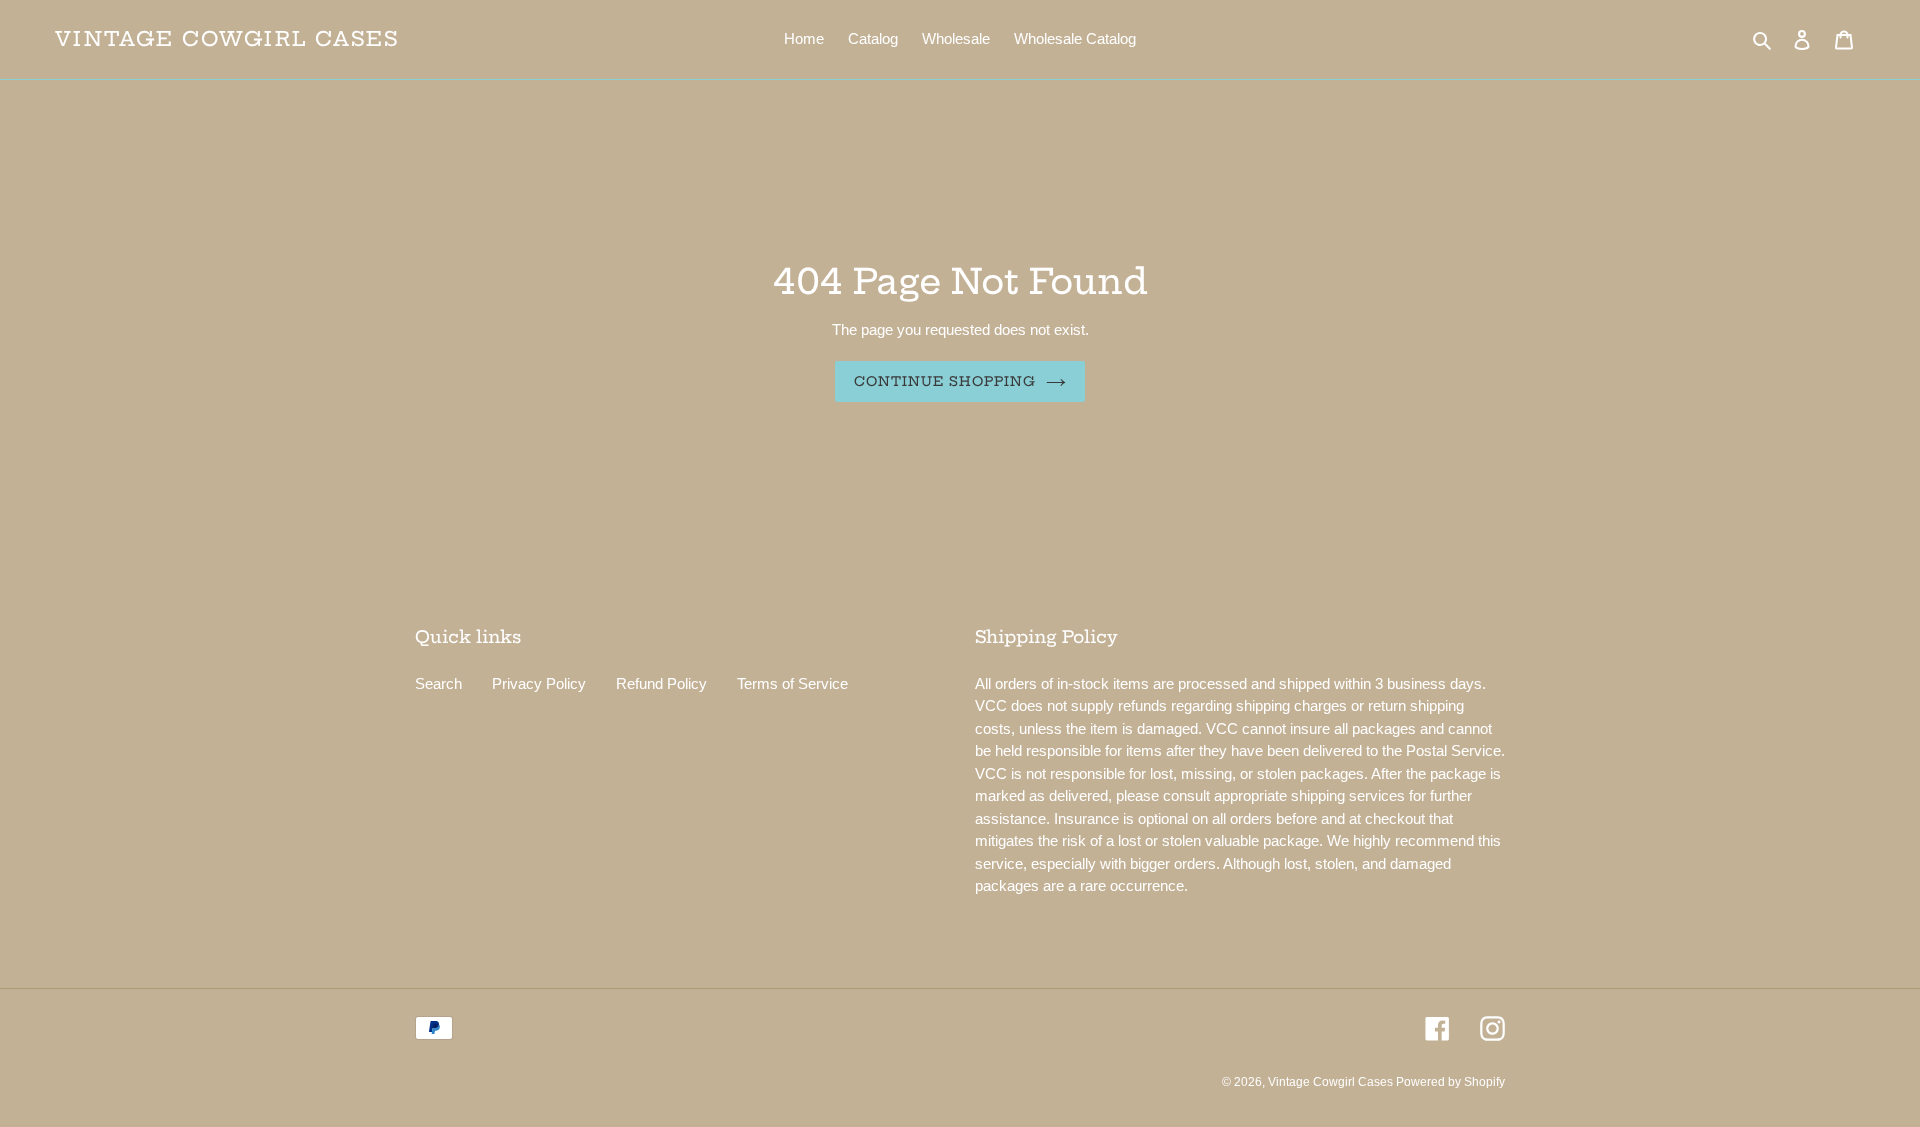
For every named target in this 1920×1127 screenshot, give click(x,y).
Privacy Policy (539, 683)
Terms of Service (792, 683)
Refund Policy (661, 683)
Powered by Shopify (1450, 1082)
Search (438, 683)
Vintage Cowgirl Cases (227, 39)
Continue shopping (945, 381)
